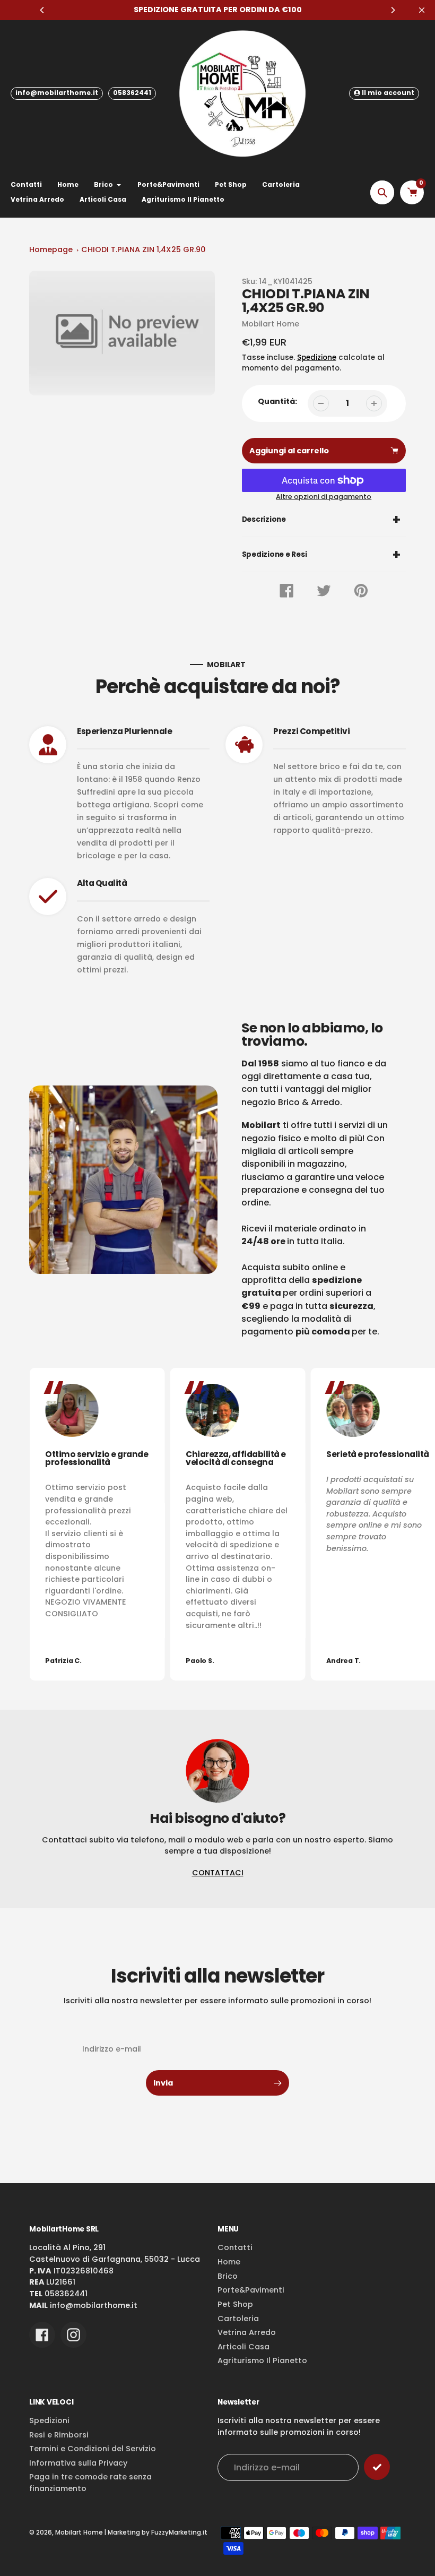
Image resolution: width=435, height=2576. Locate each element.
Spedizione (317, 357)
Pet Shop (235, 2304)
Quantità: (277, 401)
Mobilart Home (79, 2532)
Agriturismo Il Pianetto (262, 2360)
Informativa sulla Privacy (78, 2463)
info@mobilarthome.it (57, 93)
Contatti (235, 2247)
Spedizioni (49, 2420)
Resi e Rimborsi (59, 2435)
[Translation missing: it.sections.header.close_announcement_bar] (422, 10)
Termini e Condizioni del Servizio (93, 2449)
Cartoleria (238, 2319)
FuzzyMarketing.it (179, 2532)
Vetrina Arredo (247, 2332)
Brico (228, 2276)
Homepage (51, 249)
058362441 (132, 93)
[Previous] (42, 10)
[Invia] (377, 2467)
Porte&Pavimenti (251, 2290)
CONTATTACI (218, 1873)
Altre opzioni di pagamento (324, 497)
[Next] (393, 10)
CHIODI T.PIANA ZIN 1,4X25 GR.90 (143, 249)
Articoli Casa (243, 2347)
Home (229, 2262)
